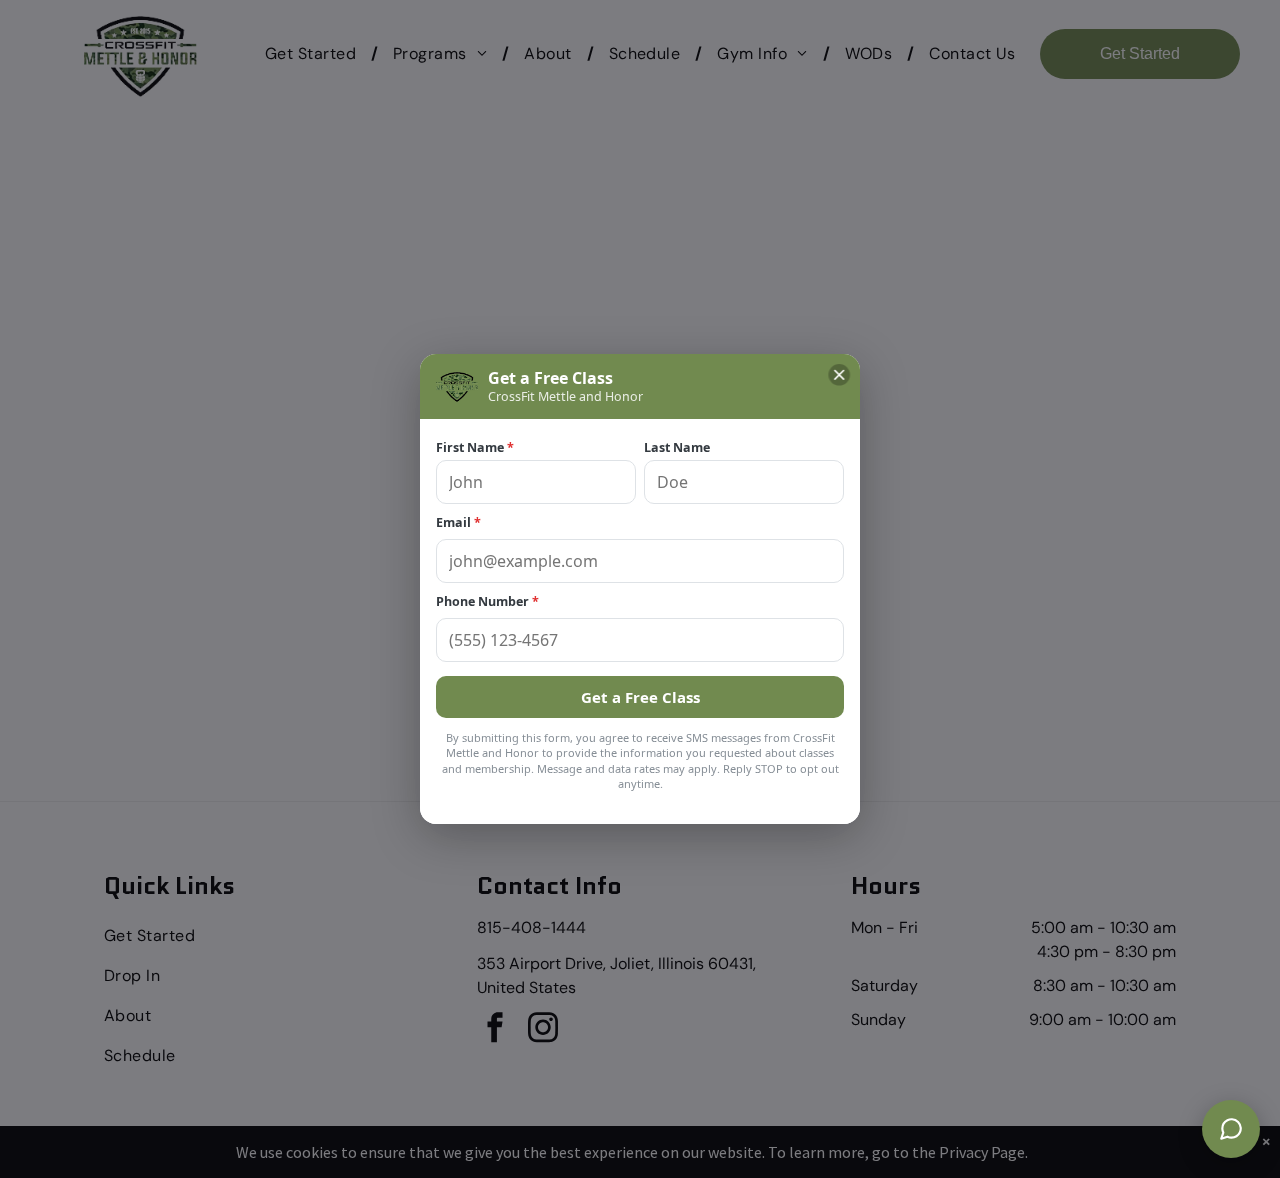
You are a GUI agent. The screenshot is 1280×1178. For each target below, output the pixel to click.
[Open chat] (1231, 1129)
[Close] (839, 375)
